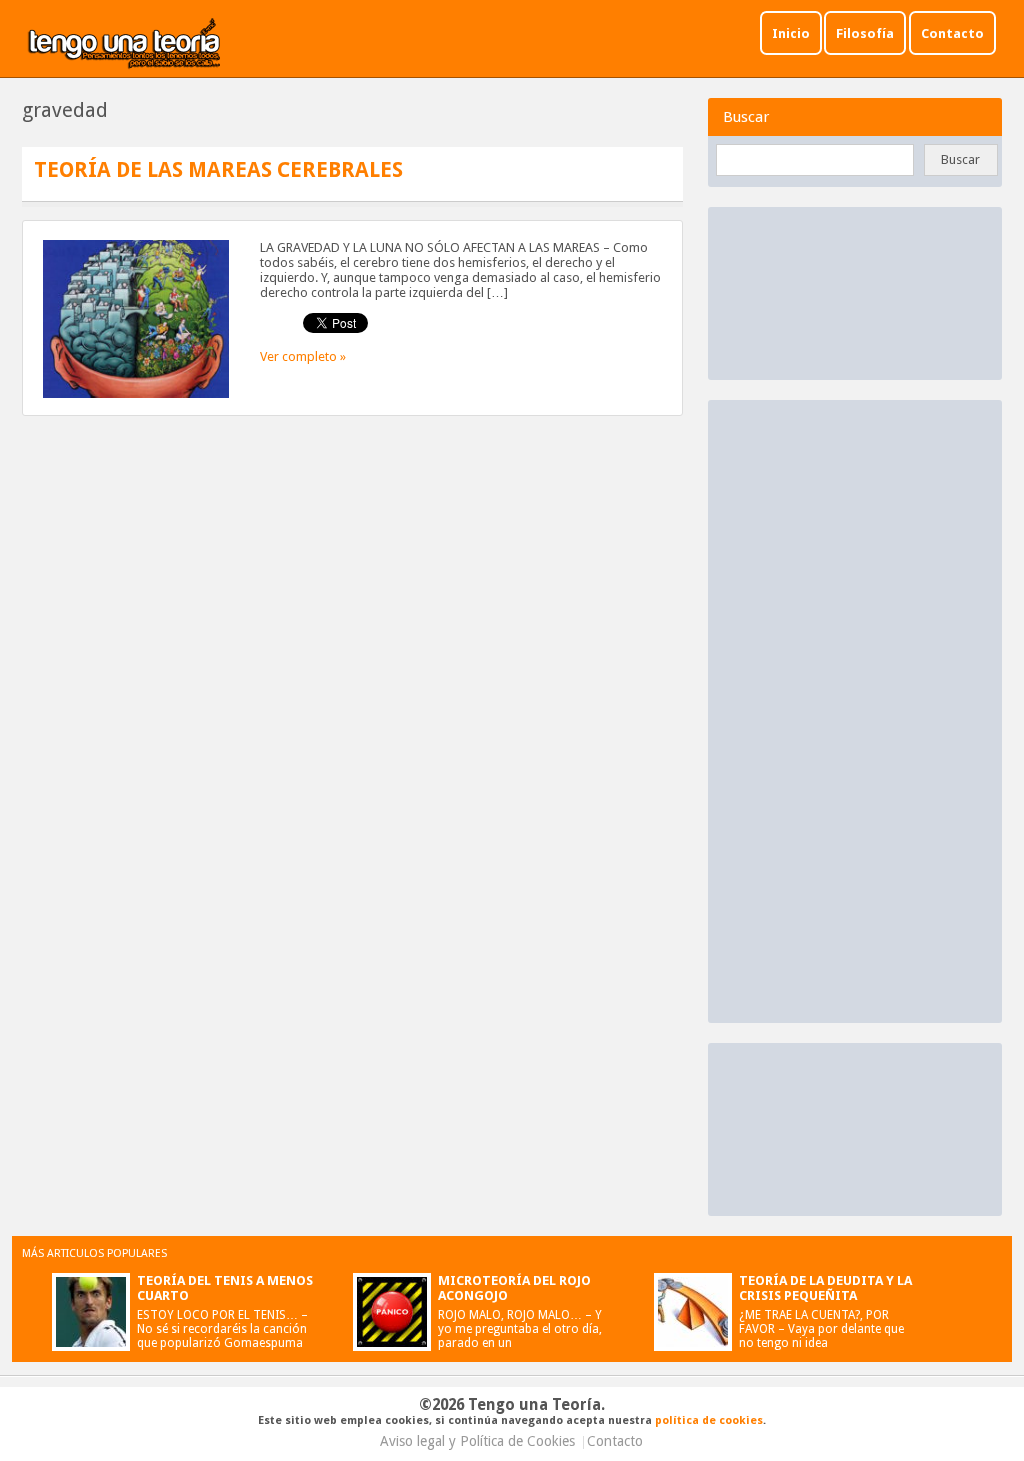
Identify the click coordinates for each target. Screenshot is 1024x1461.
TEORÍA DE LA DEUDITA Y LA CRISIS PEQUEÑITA (825, 1288)
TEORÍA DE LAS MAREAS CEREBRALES (218, 169)
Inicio (791, 33)
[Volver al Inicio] (125, 44)
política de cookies (709, 1420)
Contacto (952, 33)
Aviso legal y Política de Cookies (477, 1441)
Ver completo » (303, 356)
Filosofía (865, 33)
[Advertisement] (868, 710)
